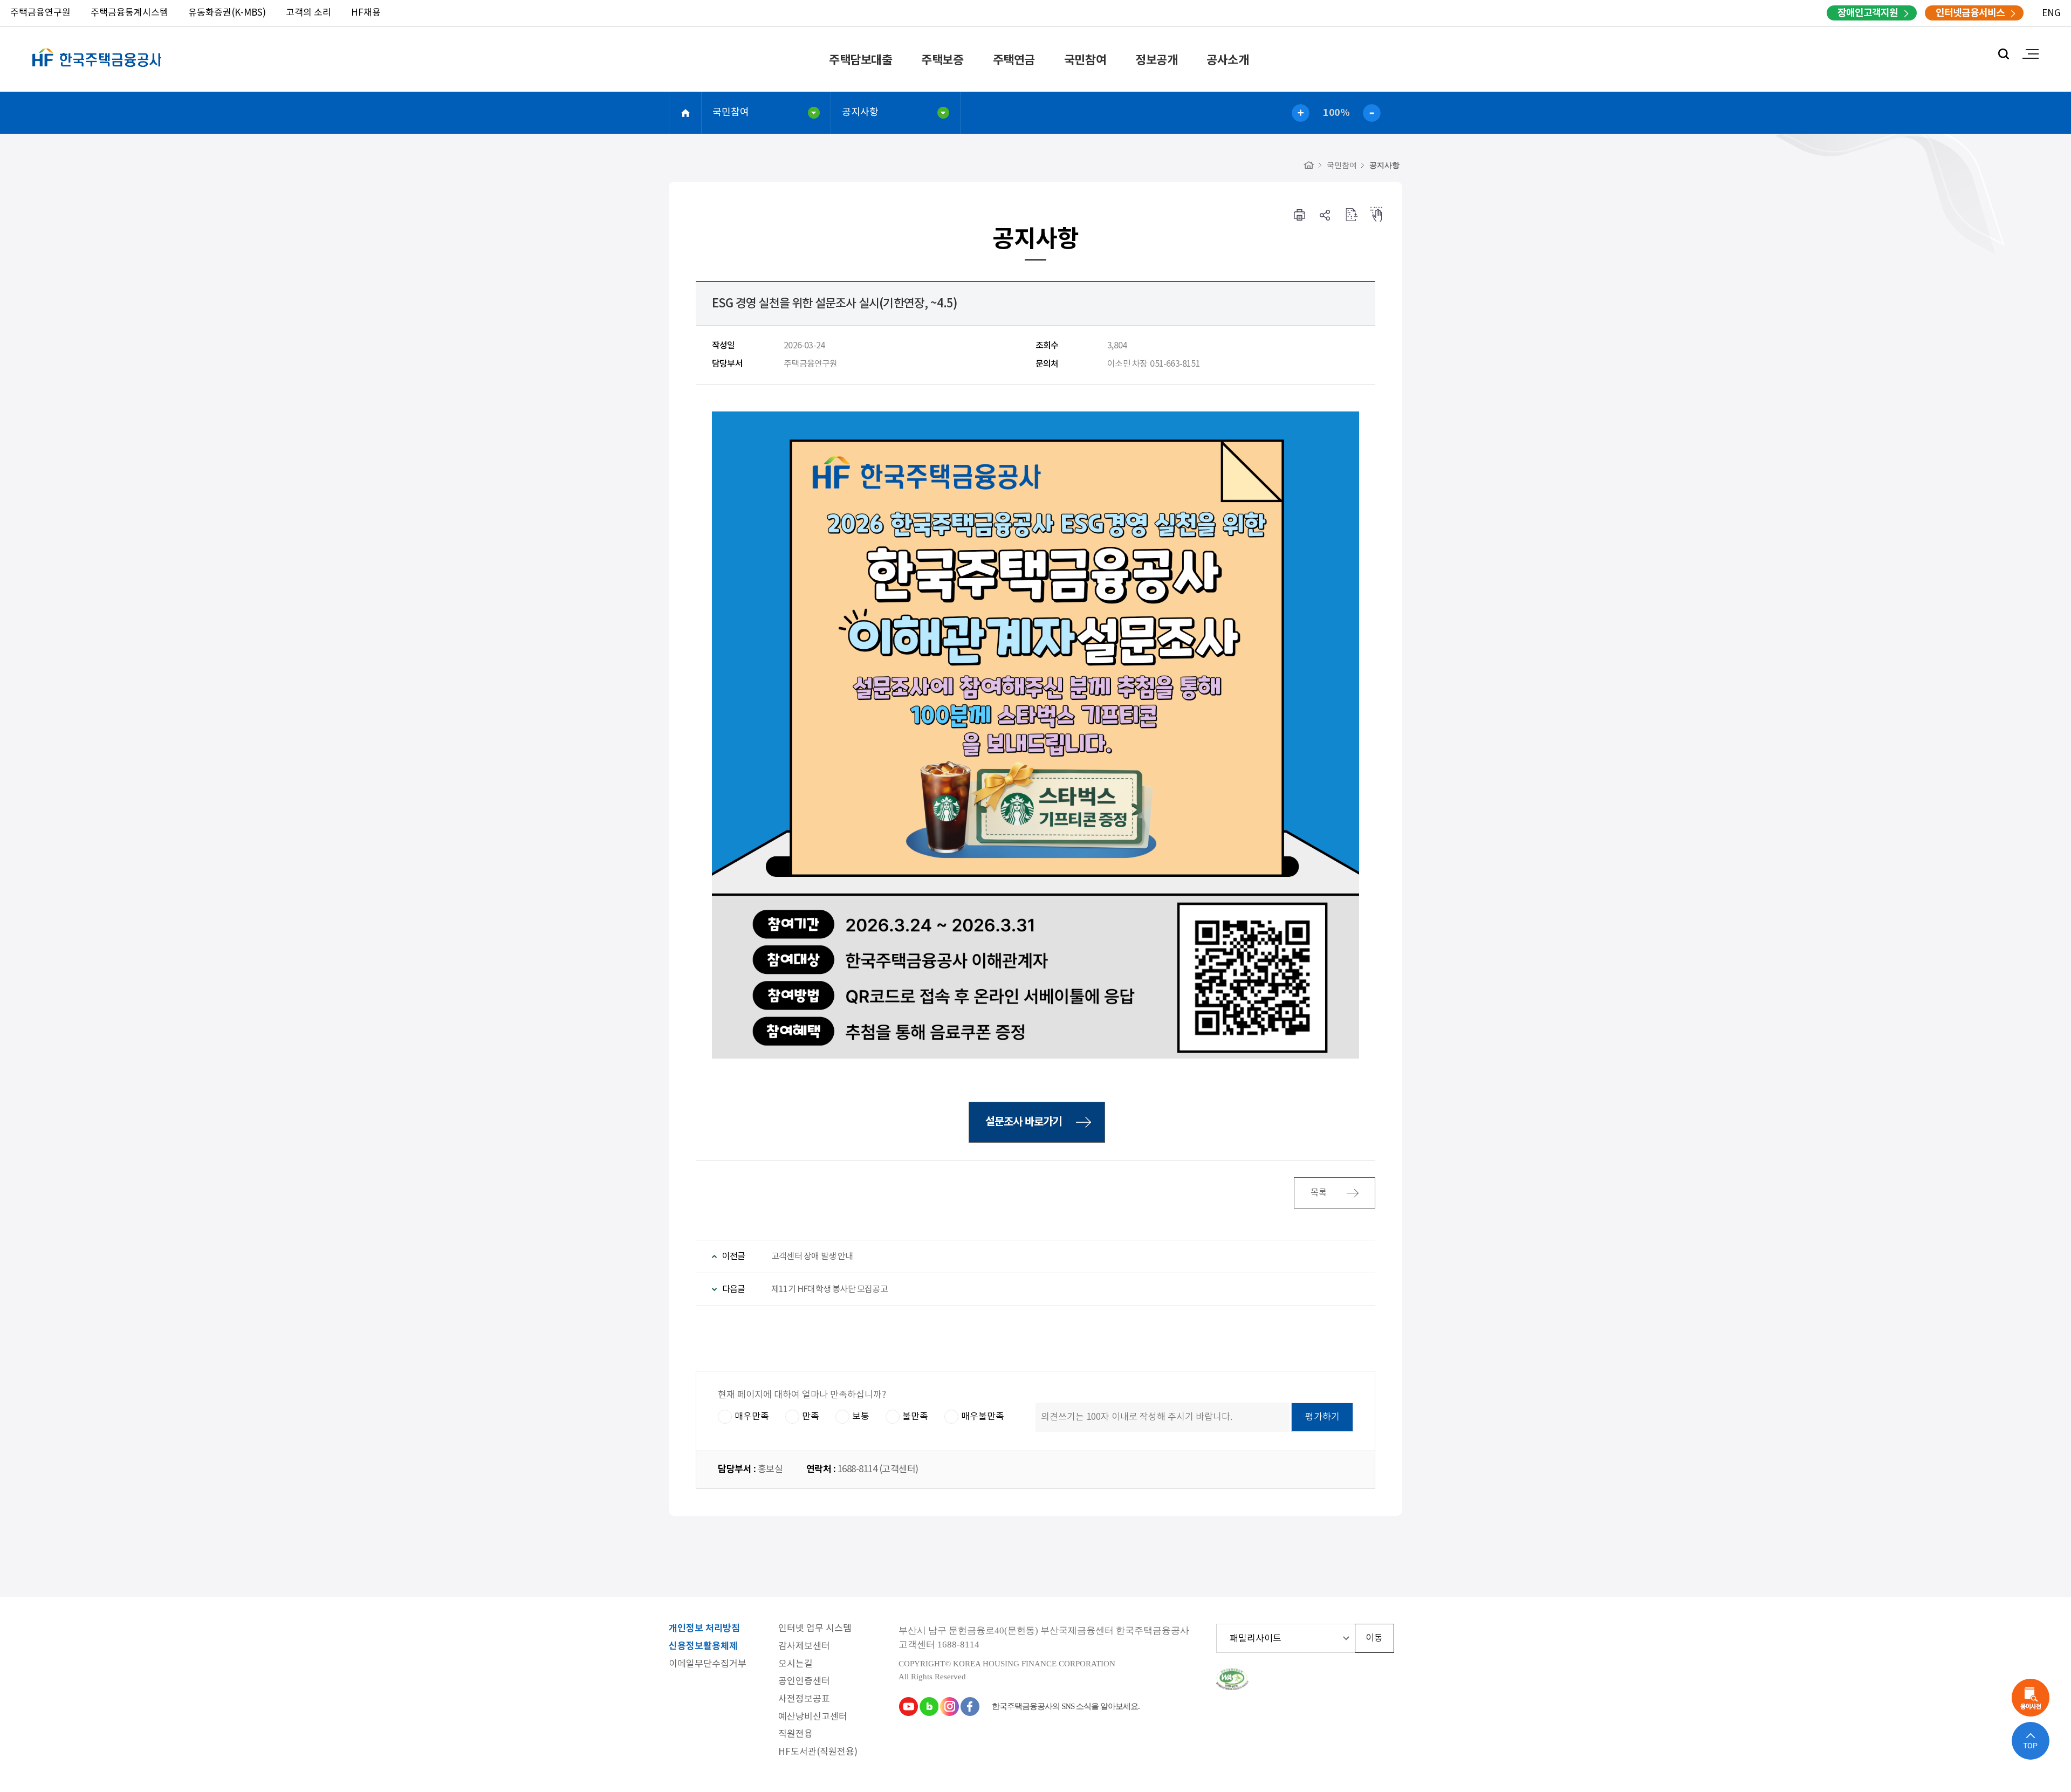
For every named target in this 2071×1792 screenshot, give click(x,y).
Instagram (949, 1706)
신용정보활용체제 (703, 1647)
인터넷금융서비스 (1970, 13)
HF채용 (366, 13)
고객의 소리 (308, 13)
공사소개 (1227, 60)
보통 (861, 1417)
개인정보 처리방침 (704, 1629)
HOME (685, 113)
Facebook (970, 1706)
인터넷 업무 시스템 (815, 1629)
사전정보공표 (804, 1700)
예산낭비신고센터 (813, 1717)
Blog (929, 1706)
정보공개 (1156, 60)
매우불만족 (983, 1417)
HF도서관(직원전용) (818, 1752)
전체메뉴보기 (2031, 54)
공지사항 (860, 112)
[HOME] (1309, 165)
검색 (2004, 54)
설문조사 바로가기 (1024, 1122)
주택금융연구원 (40, 13)
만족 (811, 1417)
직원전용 (796, 1735)
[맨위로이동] (2031, 1741)
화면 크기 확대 (1301, 113)
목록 (1319, 1193)
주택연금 (1014, 60)
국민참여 (1085, 60)
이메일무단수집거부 (708, 1664)
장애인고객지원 (1868, 13)
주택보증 (942, 60)
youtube (908, 1706)
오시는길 (796, 1664)
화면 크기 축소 (1372, 113)
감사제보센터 (804, 1647)
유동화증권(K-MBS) (227, 13)
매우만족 (752, 1417)
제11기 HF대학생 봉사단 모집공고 (829, 1289)
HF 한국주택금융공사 (97, 70)
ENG (2051, 13)
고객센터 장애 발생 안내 (812, 1257)
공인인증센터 (804, 1682)
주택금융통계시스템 (129, 13)
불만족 (915, 1417)
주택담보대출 (860, 60)
